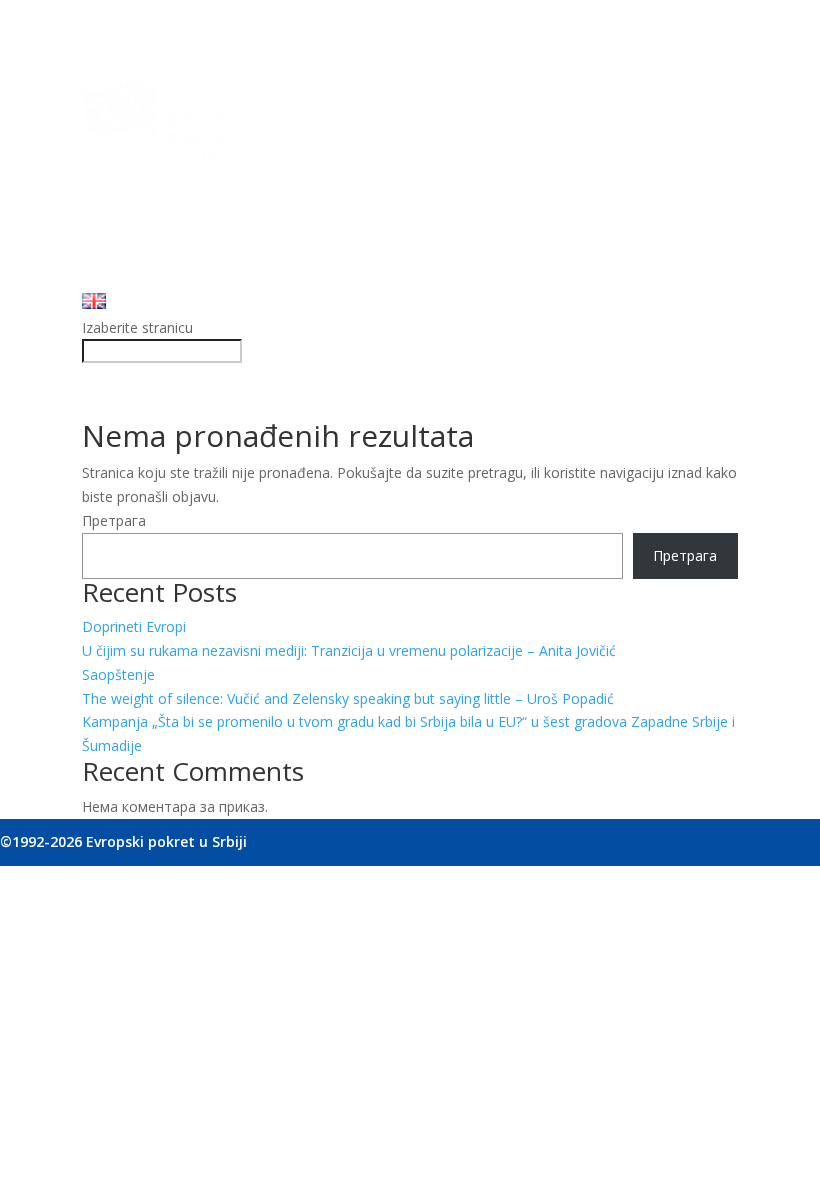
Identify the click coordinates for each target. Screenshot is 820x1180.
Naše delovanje (132, 208)
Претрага (114, 520)
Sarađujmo (118, 231)
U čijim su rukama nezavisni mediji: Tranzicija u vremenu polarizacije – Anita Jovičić (349, 650)
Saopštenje (118, 674)
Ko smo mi (117, 184)
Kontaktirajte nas (137, 279)
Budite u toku (125, 255)
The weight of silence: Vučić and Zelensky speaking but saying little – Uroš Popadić (348, 698)
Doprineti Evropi (134, 626)
